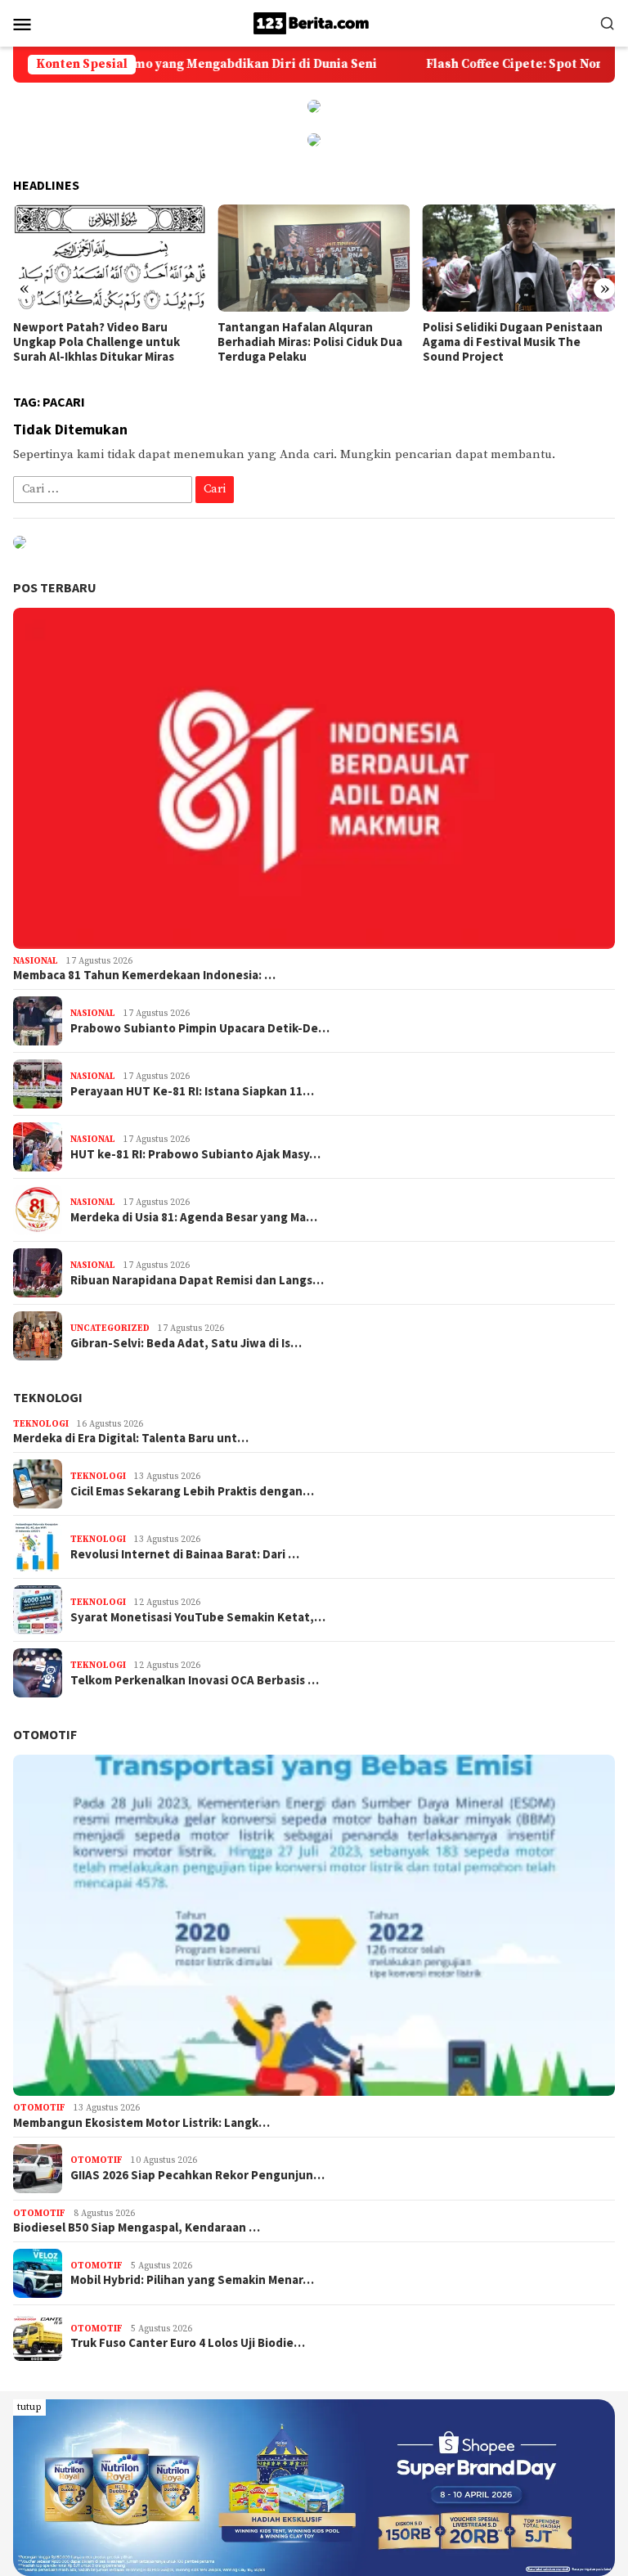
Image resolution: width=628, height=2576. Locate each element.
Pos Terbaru (55, 587)
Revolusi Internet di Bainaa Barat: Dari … (185, 1554)
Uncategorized (110, 1328)
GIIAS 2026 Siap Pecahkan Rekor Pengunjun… (197, 2175)
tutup (29, 2407)
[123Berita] (314, 22)
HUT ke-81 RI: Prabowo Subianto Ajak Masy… (195, 1154)
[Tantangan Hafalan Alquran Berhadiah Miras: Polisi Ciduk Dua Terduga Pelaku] (314, 258)
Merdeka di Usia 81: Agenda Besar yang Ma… (194, 1217)
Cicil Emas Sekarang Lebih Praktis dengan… (192, 1491)
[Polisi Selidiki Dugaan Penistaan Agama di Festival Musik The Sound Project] (519, 258)
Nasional (36, 961)
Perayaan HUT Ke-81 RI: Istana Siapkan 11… (192, 1091)
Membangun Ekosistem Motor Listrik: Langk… (141, 2123)
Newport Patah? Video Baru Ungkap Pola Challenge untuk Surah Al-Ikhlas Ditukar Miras (96, 342)
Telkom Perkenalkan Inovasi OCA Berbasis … (195, 1680)
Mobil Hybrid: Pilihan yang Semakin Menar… (192, 2280)
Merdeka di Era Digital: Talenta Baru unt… (131, 1438)
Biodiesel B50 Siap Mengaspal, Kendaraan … (137, 2228)
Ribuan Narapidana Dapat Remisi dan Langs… (197, 1280)
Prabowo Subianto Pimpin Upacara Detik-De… (200, 1028)
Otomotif (45, 1734)
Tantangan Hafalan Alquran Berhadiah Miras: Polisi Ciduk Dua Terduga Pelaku (310, 342)
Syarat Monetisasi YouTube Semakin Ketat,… (198, 1617)
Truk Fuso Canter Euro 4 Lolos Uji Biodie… (188, 2343)
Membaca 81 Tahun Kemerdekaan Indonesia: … (144, 975)
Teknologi (48, 1397)
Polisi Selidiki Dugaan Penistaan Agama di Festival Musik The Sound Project (513, 342)
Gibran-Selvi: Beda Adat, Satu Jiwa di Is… (186, 1343)
